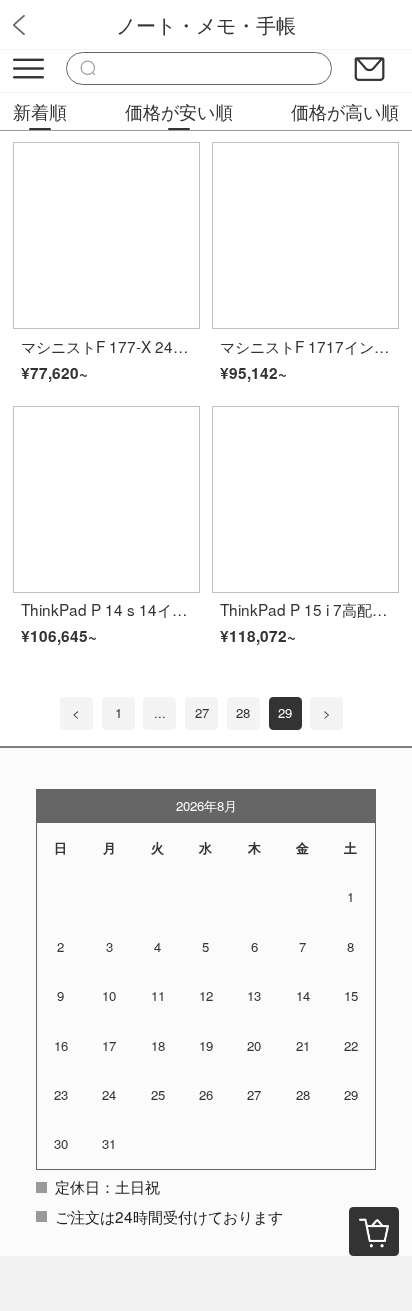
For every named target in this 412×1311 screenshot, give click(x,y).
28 (243, 712)
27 (202, 712)
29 (285, 712)
